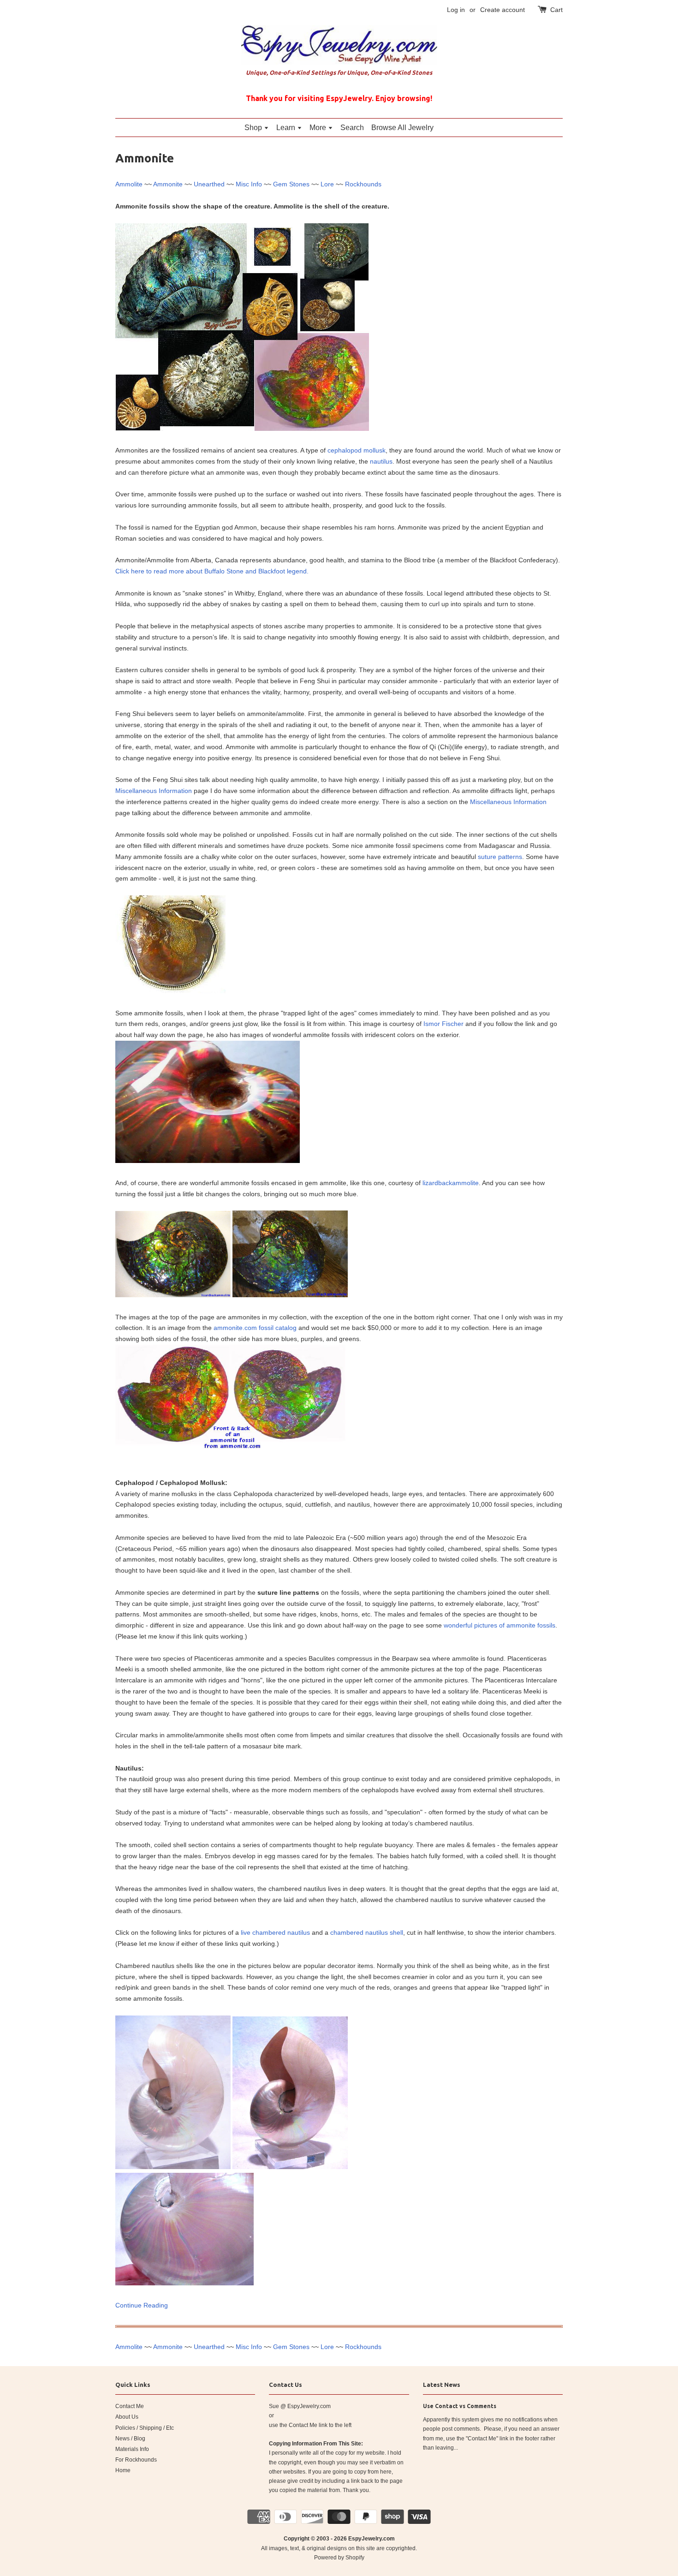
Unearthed (209, 184)
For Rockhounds (136, 2460)
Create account (503, 10)
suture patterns (500, 857)
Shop (254, 128)
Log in (456, 10)
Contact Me (130, 2406)
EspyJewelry (365, 2539)
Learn (287, 128)
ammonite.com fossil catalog (255, 1328)
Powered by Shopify (339, 2558)
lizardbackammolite (451, 1183)
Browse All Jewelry (402, 128)
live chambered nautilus (275, 1932)
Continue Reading (142, 2305)
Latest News (442, 2385)
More (319, 128)
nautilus (381, 461)
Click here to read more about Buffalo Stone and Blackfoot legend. (212, 571)
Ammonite (168, 184)
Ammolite (129, 184)
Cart (556, 10)
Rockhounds (363, 184)
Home (123, 2470)
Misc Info (249, 184)
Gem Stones (291, 184)
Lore (327, 184)
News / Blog (130, 2439)
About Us (127, 2417)
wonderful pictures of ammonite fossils (500, 1625)
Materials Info (132, 2449)
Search (352, 128)
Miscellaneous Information (154, 791)
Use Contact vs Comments (460, 2406)
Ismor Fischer (443, 1024)
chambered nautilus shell (367, 1932)
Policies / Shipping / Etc (145, 2428)
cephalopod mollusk (357, 450)
